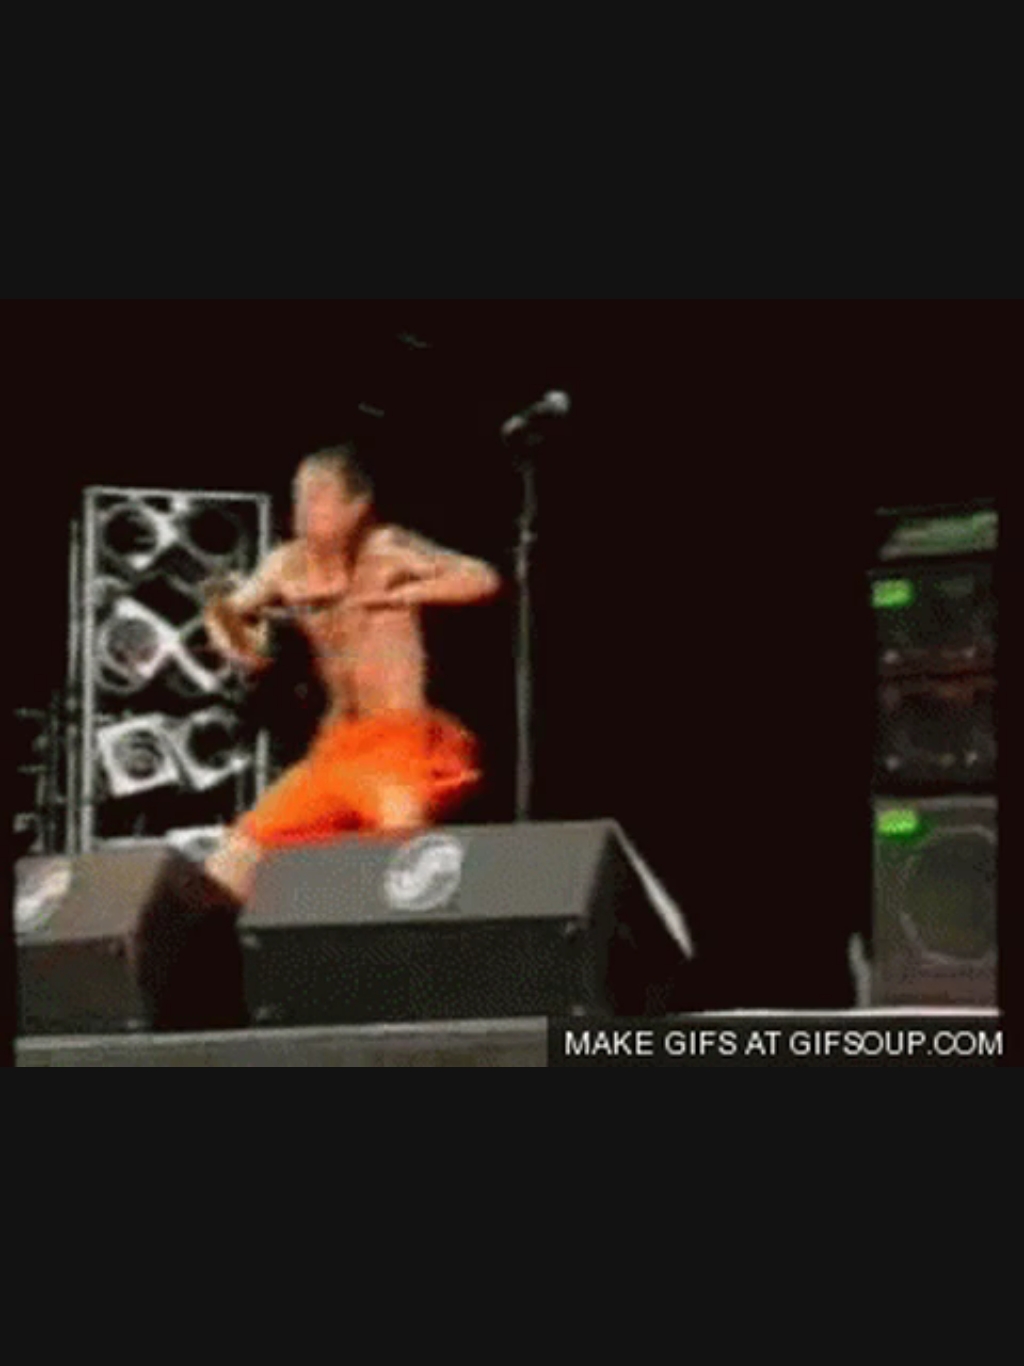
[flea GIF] (512, 683)
